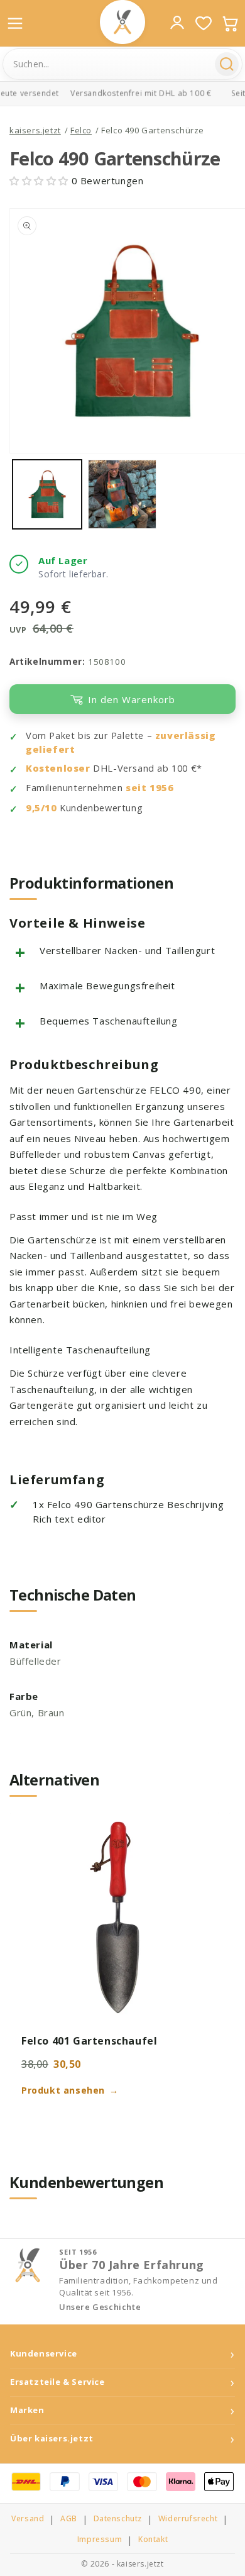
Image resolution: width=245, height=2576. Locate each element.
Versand (28, 2519)
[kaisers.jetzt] (122, 22)
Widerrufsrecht (188, 2519)
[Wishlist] (204, 23)
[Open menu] (15, 23)
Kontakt (153, 2540)
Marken (27, 2410)
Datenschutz (118, 2519)
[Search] (227, 64)
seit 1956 (150, 788)
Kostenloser (58, 768)
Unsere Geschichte (100, 2307)
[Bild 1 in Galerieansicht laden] (47, 494)
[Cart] (230, 23)
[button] (41, 180)
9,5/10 (41, 808)
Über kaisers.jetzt (52, 2439)
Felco (81, 130)
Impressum (100, 2540)
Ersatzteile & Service (57, 2382)
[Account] (177, 23)
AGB (69, 2519)
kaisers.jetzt (35, 130)
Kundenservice (44, 2354)
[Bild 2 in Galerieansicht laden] (122, 494)
